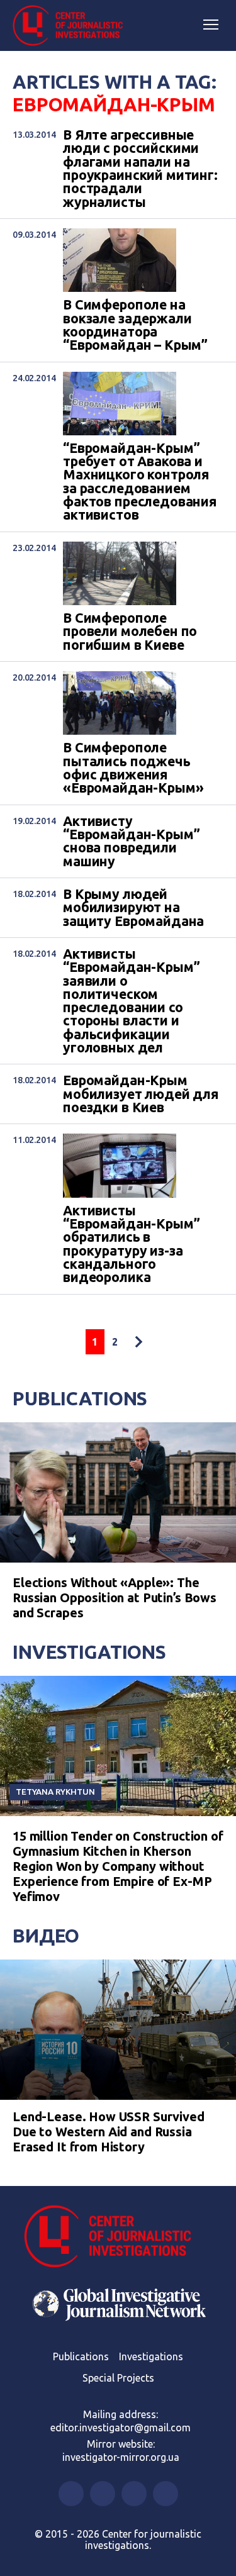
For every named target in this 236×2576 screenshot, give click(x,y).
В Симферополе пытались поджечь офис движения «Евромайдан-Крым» (133, 768)
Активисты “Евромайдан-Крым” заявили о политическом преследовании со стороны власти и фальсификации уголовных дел (131, 1001)
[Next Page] (138, 1342)
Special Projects (118, 2378)
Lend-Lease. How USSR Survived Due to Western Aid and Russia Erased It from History (109, 2132)
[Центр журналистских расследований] (72, 26)
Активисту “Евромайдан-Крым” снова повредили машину (131, 841)
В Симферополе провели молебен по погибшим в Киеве (130, 632)
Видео (46, 1936)
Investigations (89, 1652)
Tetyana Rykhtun (55, 1792)
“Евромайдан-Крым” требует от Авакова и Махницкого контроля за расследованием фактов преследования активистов (140, 482)
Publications (80, 1398)
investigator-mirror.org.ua (121, 2457)
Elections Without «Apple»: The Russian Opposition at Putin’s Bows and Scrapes (115, 1597)
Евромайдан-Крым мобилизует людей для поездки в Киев (141, 1094)
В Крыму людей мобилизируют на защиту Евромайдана (133, 908)
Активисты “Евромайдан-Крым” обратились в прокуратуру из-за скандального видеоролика (131, 1244)
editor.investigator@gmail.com (121, 2428)
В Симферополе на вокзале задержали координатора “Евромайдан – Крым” (135, 325)
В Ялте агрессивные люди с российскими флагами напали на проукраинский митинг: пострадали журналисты (140, 169)
